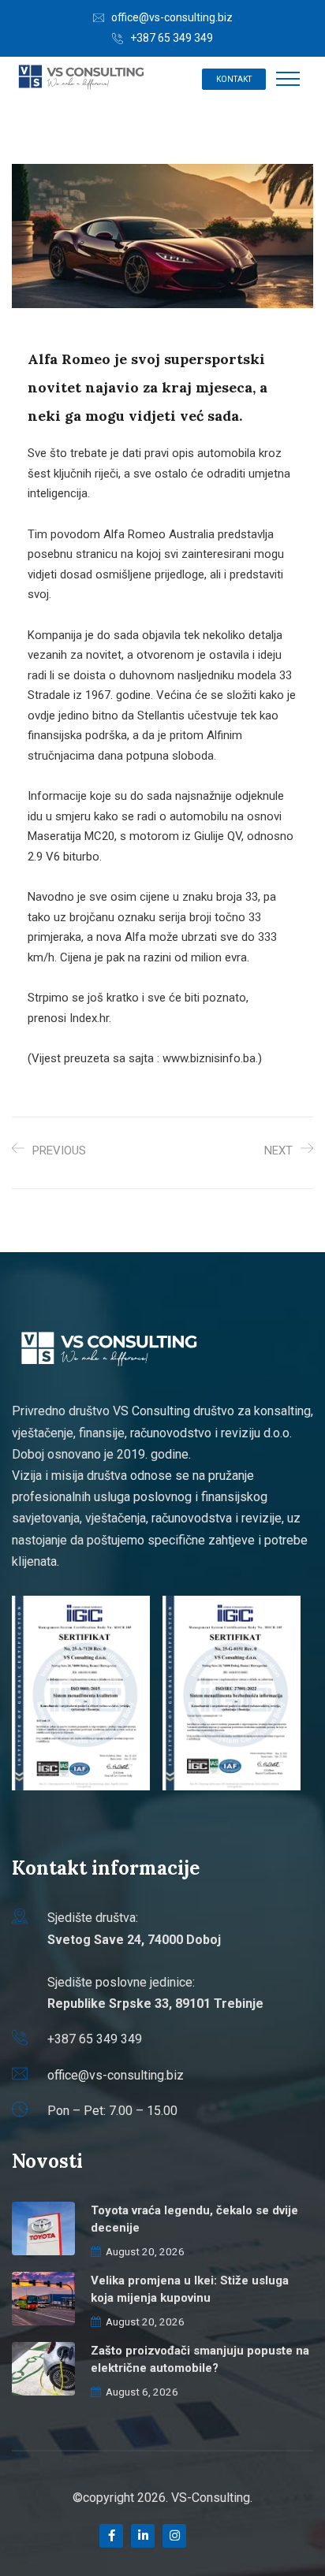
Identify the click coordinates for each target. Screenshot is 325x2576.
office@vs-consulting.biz (172, 17)
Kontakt (234, 79)
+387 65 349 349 (172, 38)
